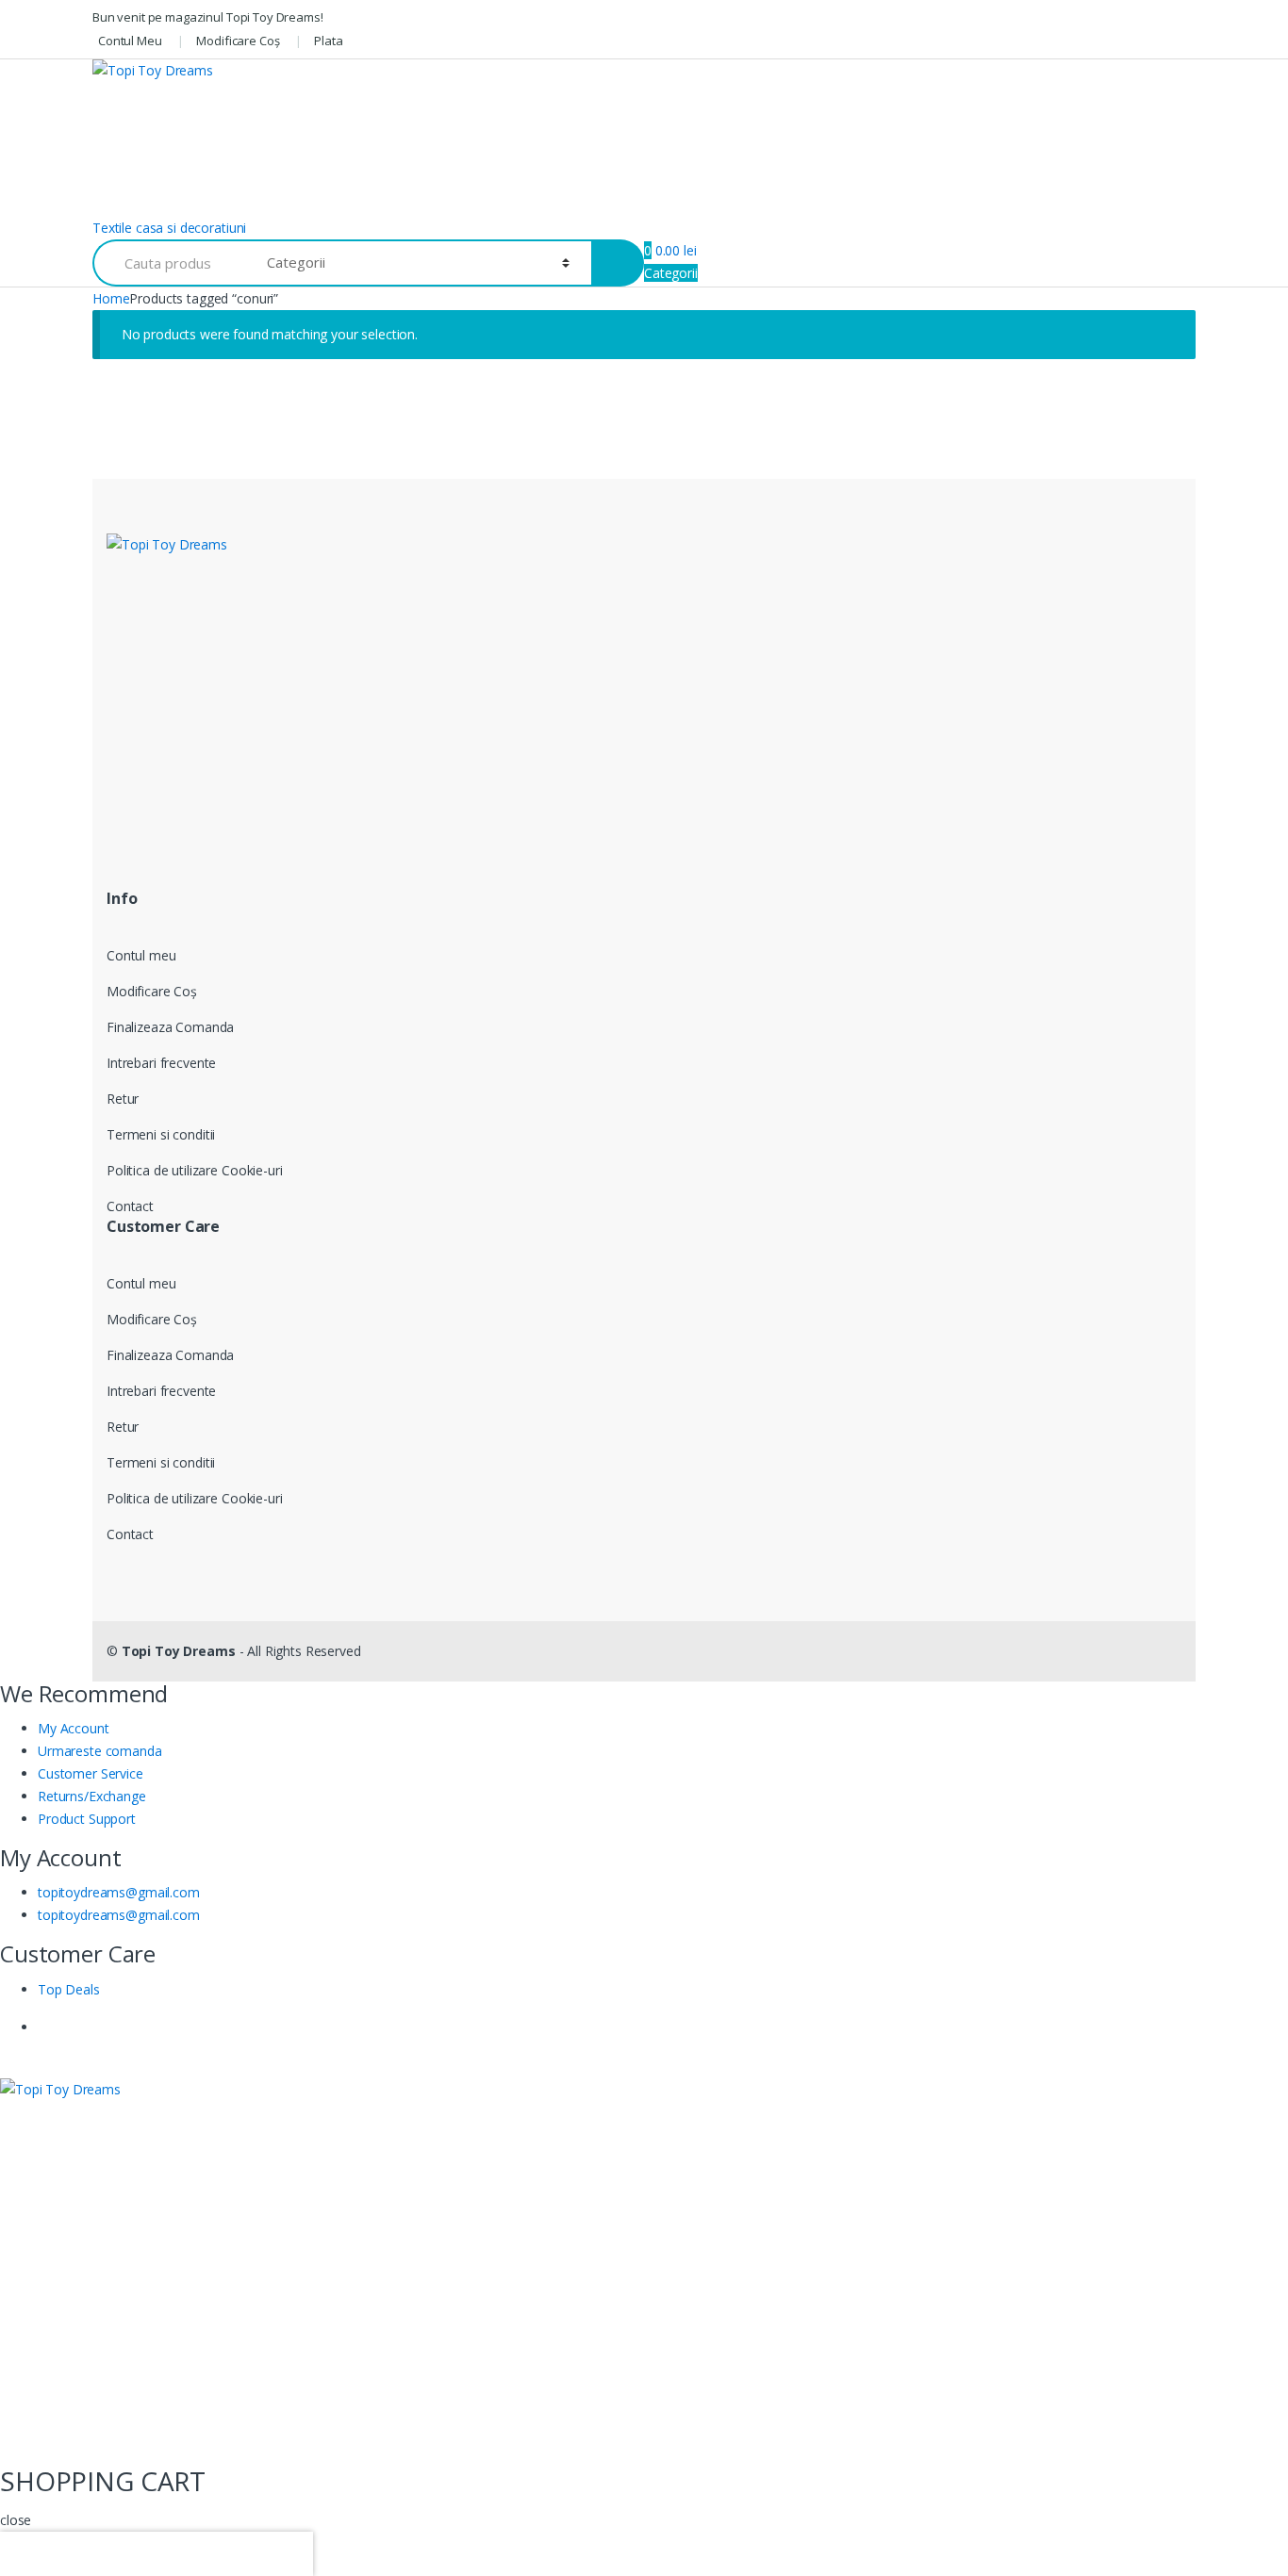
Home (111, 298)
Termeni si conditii (161, 1134)
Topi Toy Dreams (179, 1651)
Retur (123, 1099)
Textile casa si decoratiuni (169, 228)
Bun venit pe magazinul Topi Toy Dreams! (208, 17)
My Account (74, 1728)
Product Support (87, 1819)
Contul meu (141, 955)
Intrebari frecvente (161, 1063)
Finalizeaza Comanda (170, 1027)
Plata (328, 41)
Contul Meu (130, 41)
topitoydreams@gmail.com (119, 1892)
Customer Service (91, 1773)
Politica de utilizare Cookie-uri (195, 1170)
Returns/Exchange (92, 1796)
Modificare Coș (238, 41)
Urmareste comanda (100, 1751)
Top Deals (69, 1989)
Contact (130, 1206)
